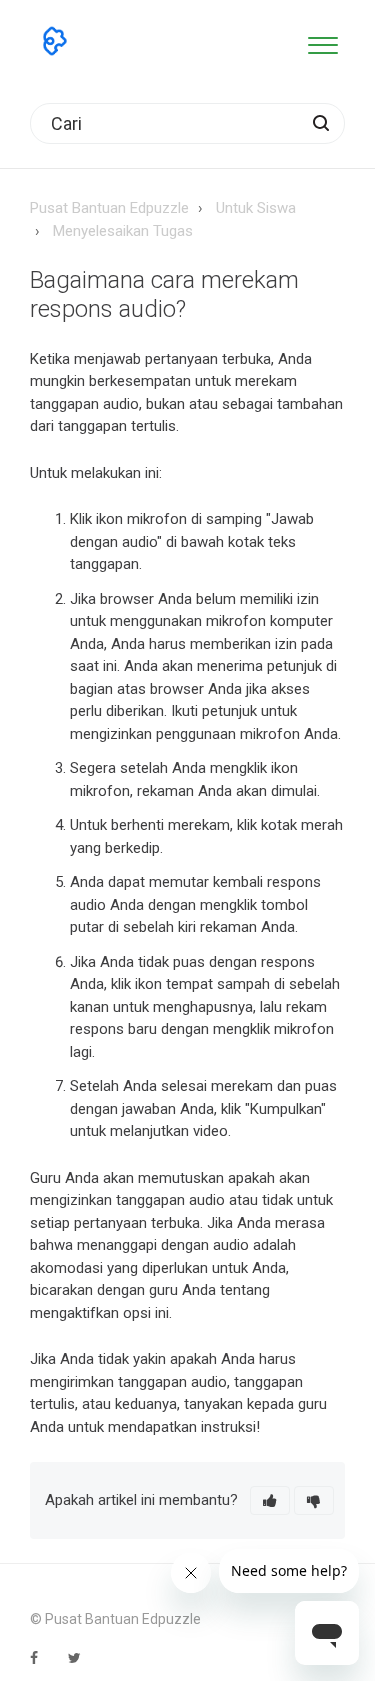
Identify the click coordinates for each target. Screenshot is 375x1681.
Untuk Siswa (256, 208)
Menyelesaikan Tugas (123, 231)
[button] (322, 41)
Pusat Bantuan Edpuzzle (109, 208)
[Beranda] (55, 41)
